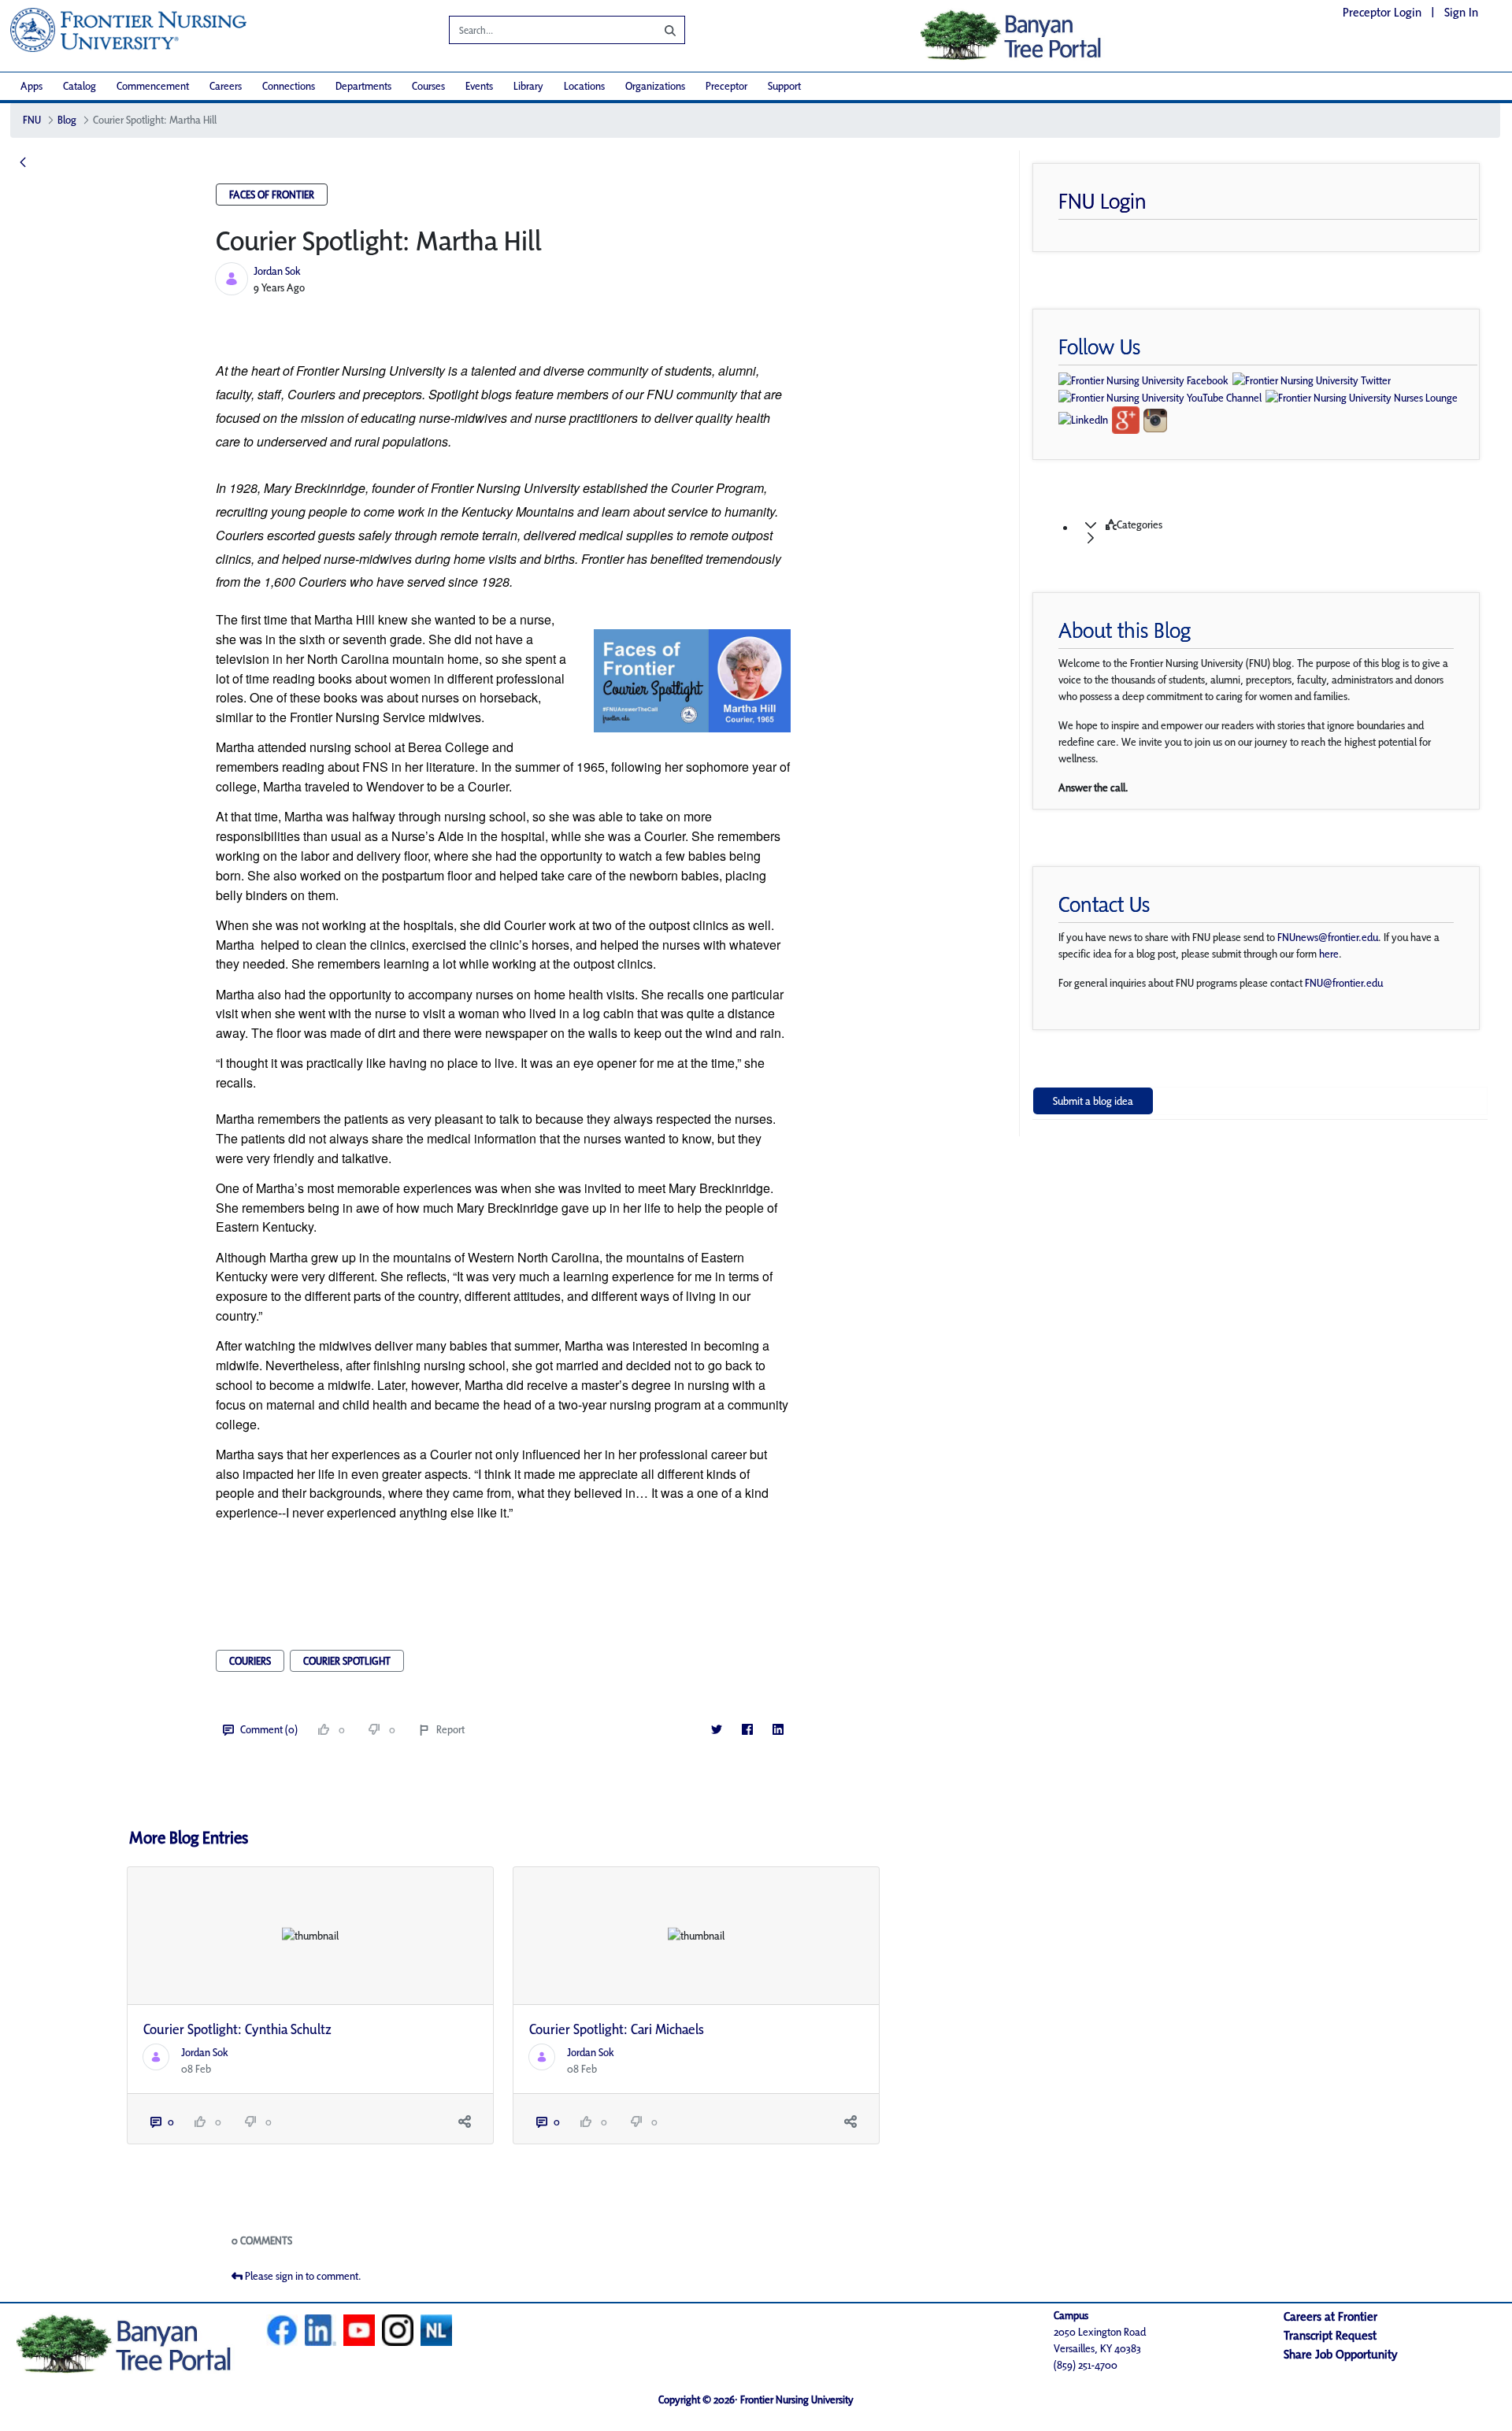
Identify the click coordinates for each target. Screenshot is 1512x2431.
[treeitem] (1276, 532)
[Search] (658, 30)
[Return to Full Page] (23, 163)
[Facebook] (748, 1730)
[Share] (465, 2122)
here (1329, 954)
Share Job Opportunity (1341, 2354)
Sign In (1461, 12)
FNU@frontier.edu (1344, 983)
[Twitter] (717, 1730)
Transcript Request (1330, 2335)
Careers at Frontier (1330, 2316)
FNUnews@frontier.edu (1328, 937)
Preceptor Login (1382, 12)
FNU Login (1102, 201)
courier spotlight (347, 1661)
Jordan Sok (277, 271)
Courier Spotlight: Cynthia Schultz (237, 2029)
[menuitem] (31, 86)
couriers (250, 1661)
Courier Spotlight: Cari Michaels (617, 2029)
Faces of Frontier (272, 195)
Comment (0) (269, 1729)
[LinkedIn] (778, 1730)
